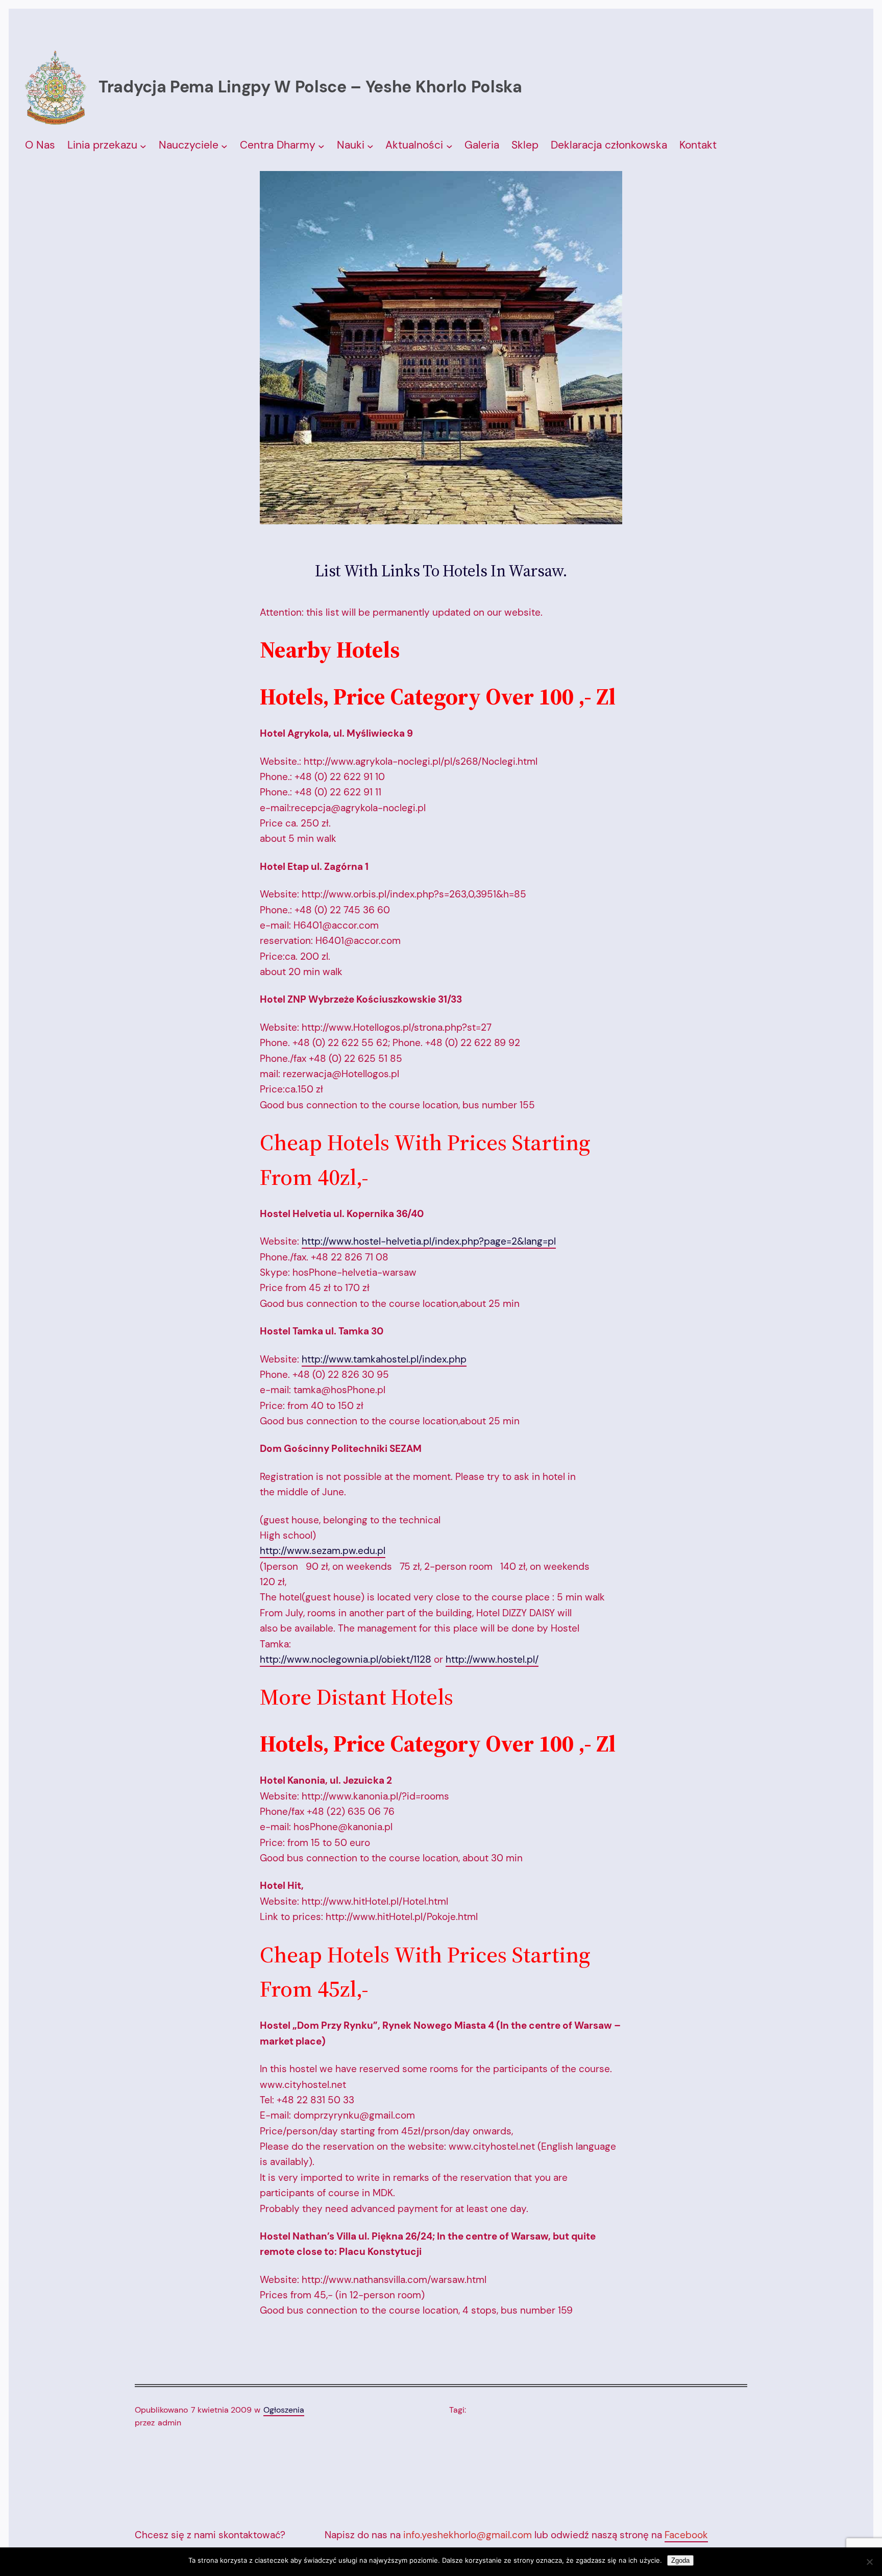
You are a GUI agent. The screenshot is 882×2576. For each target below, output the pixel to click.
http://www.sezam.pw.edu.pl (323, 1551)
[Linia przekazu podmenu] (143, 146)
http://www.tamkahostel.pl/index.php (384, 1359)
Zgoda (680, 2560)
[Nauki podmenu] (370, 146)
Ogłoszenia (284, 2410)
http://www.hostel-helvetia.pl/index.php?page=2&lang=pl (429, 1241)
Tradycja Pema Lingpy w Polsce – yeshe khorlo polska (310, 87)
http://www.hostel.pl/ (492, 1659)
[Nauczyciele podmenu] (224, 146)
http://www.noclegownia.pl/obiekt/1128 (346, 1659)
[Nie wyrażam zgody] (869, 2562)
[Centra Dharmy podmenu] (321, 146)
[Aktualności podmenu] (449, 146)
